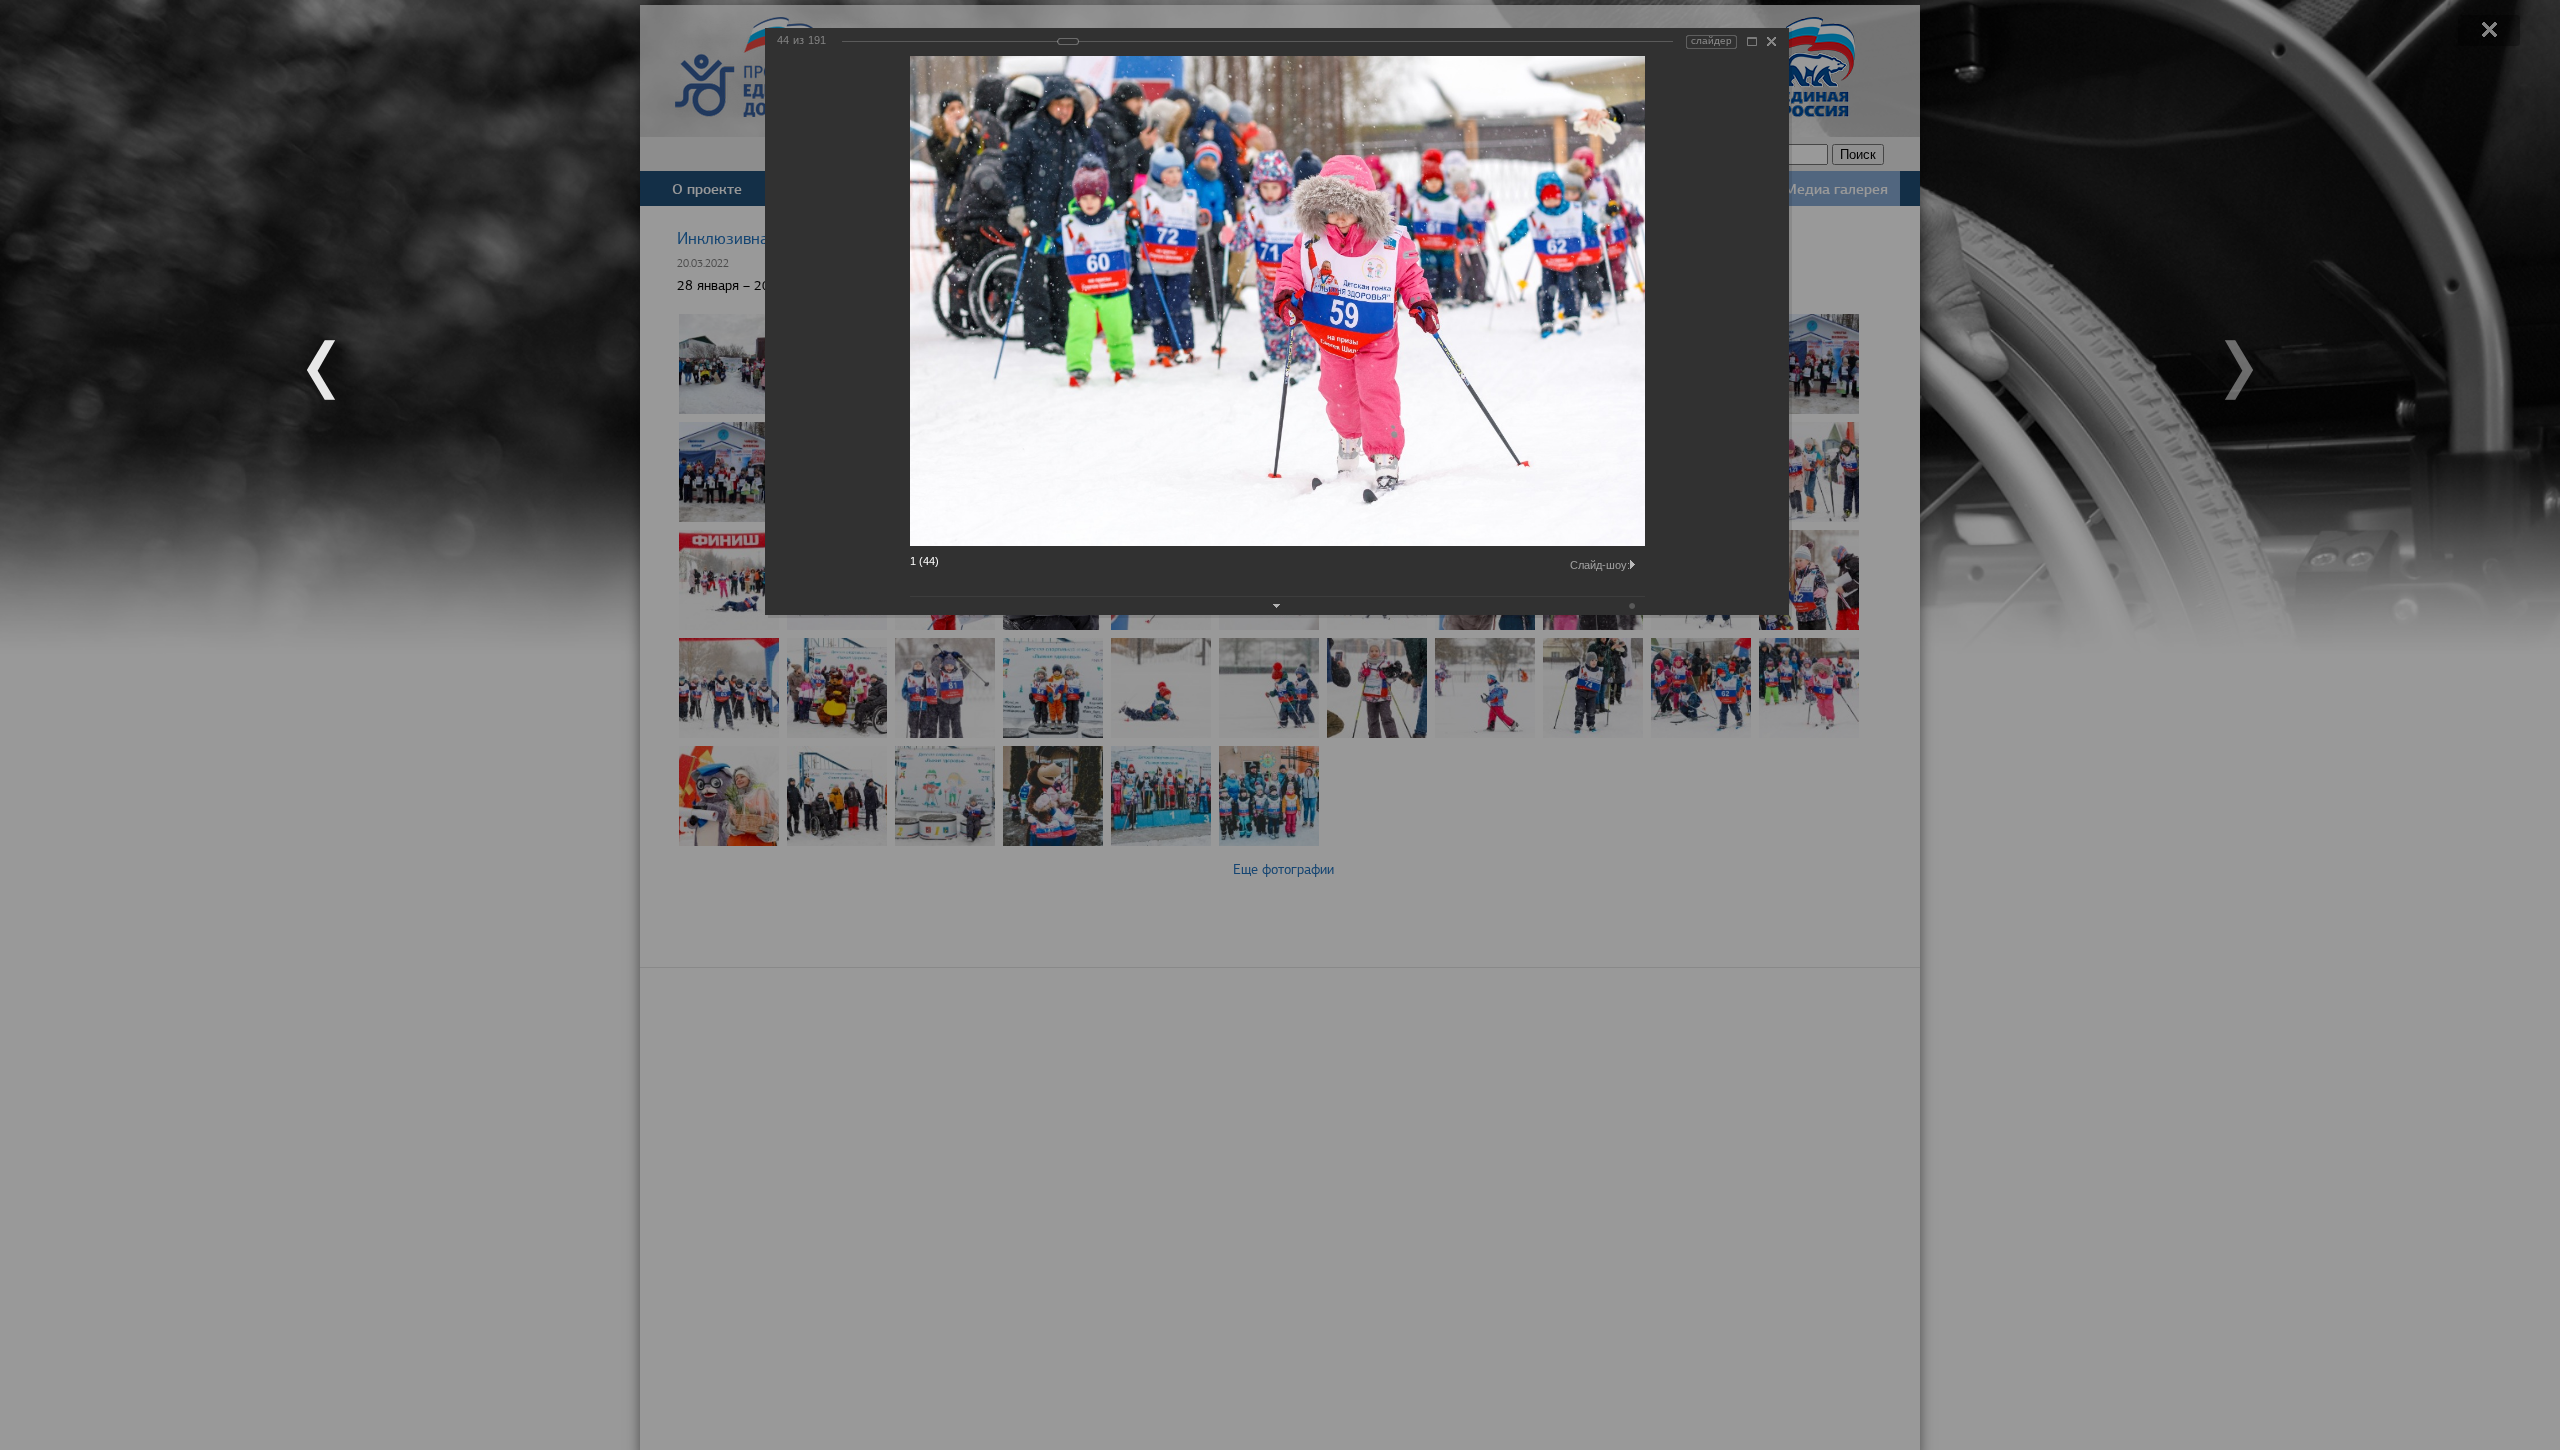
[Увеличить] (1752, 41)
